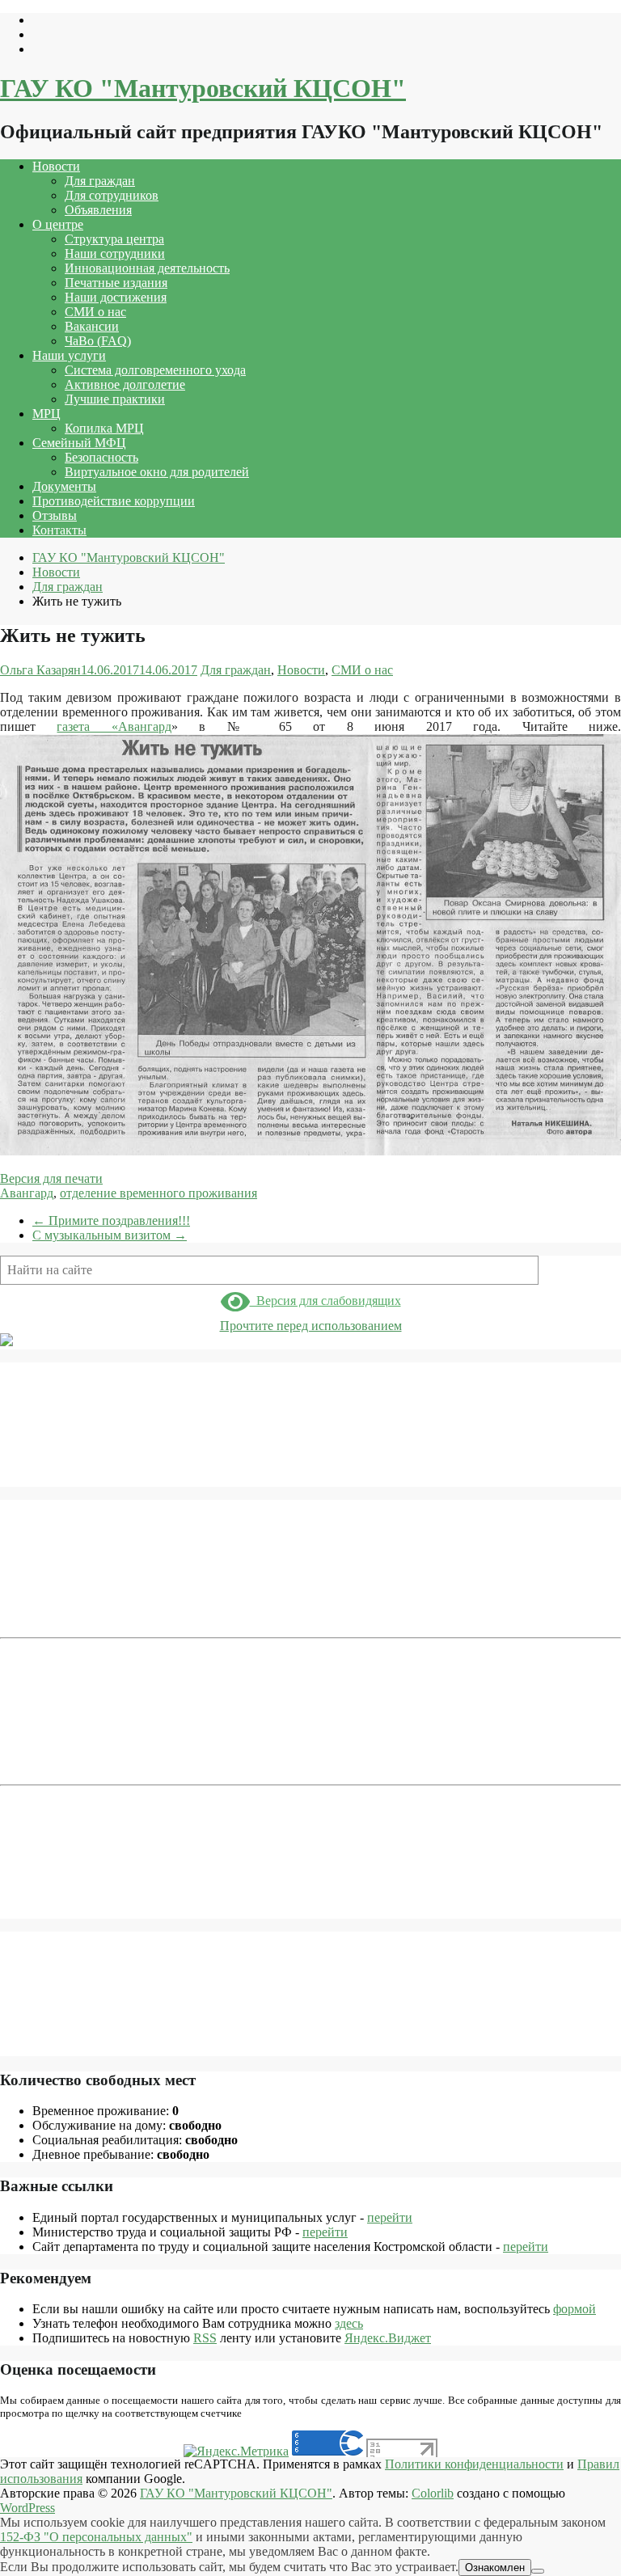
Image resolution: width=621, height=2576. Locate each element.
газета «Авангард (114, 726)
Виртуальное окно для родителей (157, 472)
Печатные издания (116, 283)
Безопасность (101, 457)
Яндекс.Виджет (388, 2338)
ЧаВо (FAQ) (98, 341)
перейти (390, 2217)
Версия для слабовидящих (325, 1301)
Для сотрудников (112, 195)
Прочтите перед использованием (311, 1326)
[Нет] (538, 2571)
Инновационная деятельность (147, 268)
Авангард (27, 1193)
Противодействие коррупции (114, 501)
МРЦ (46, 414)
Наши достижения (116, 297)
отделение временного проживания (158, 1193)
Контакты (59, 530)
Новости (56, 166)
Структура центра (114, 239)
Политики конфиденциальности (474, 2464)
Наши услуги (69, 355)
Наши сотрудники (115, 253)
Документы (64, 486)
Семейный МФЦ (79, 443)
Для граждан (100, 181)
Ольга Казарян (40, 670)
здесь (349, 2323)
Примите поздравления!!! (111, 1220)
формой (575, 2309)
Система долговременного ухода (155, 370)
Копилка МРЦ (104, 428)
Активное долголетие (125, 384)
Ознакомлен (495, 2568)
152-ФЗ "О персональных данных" (96, 2537)
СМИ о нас (95, 312)
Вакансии (92, 326)
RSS (205, 2338)
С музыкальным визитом (110, 1235)
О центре (58, 224)
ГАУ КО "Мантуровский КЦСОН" (203, 88)
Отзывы (55, 515)
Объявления (98, 210)
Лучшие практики (115, 399)
